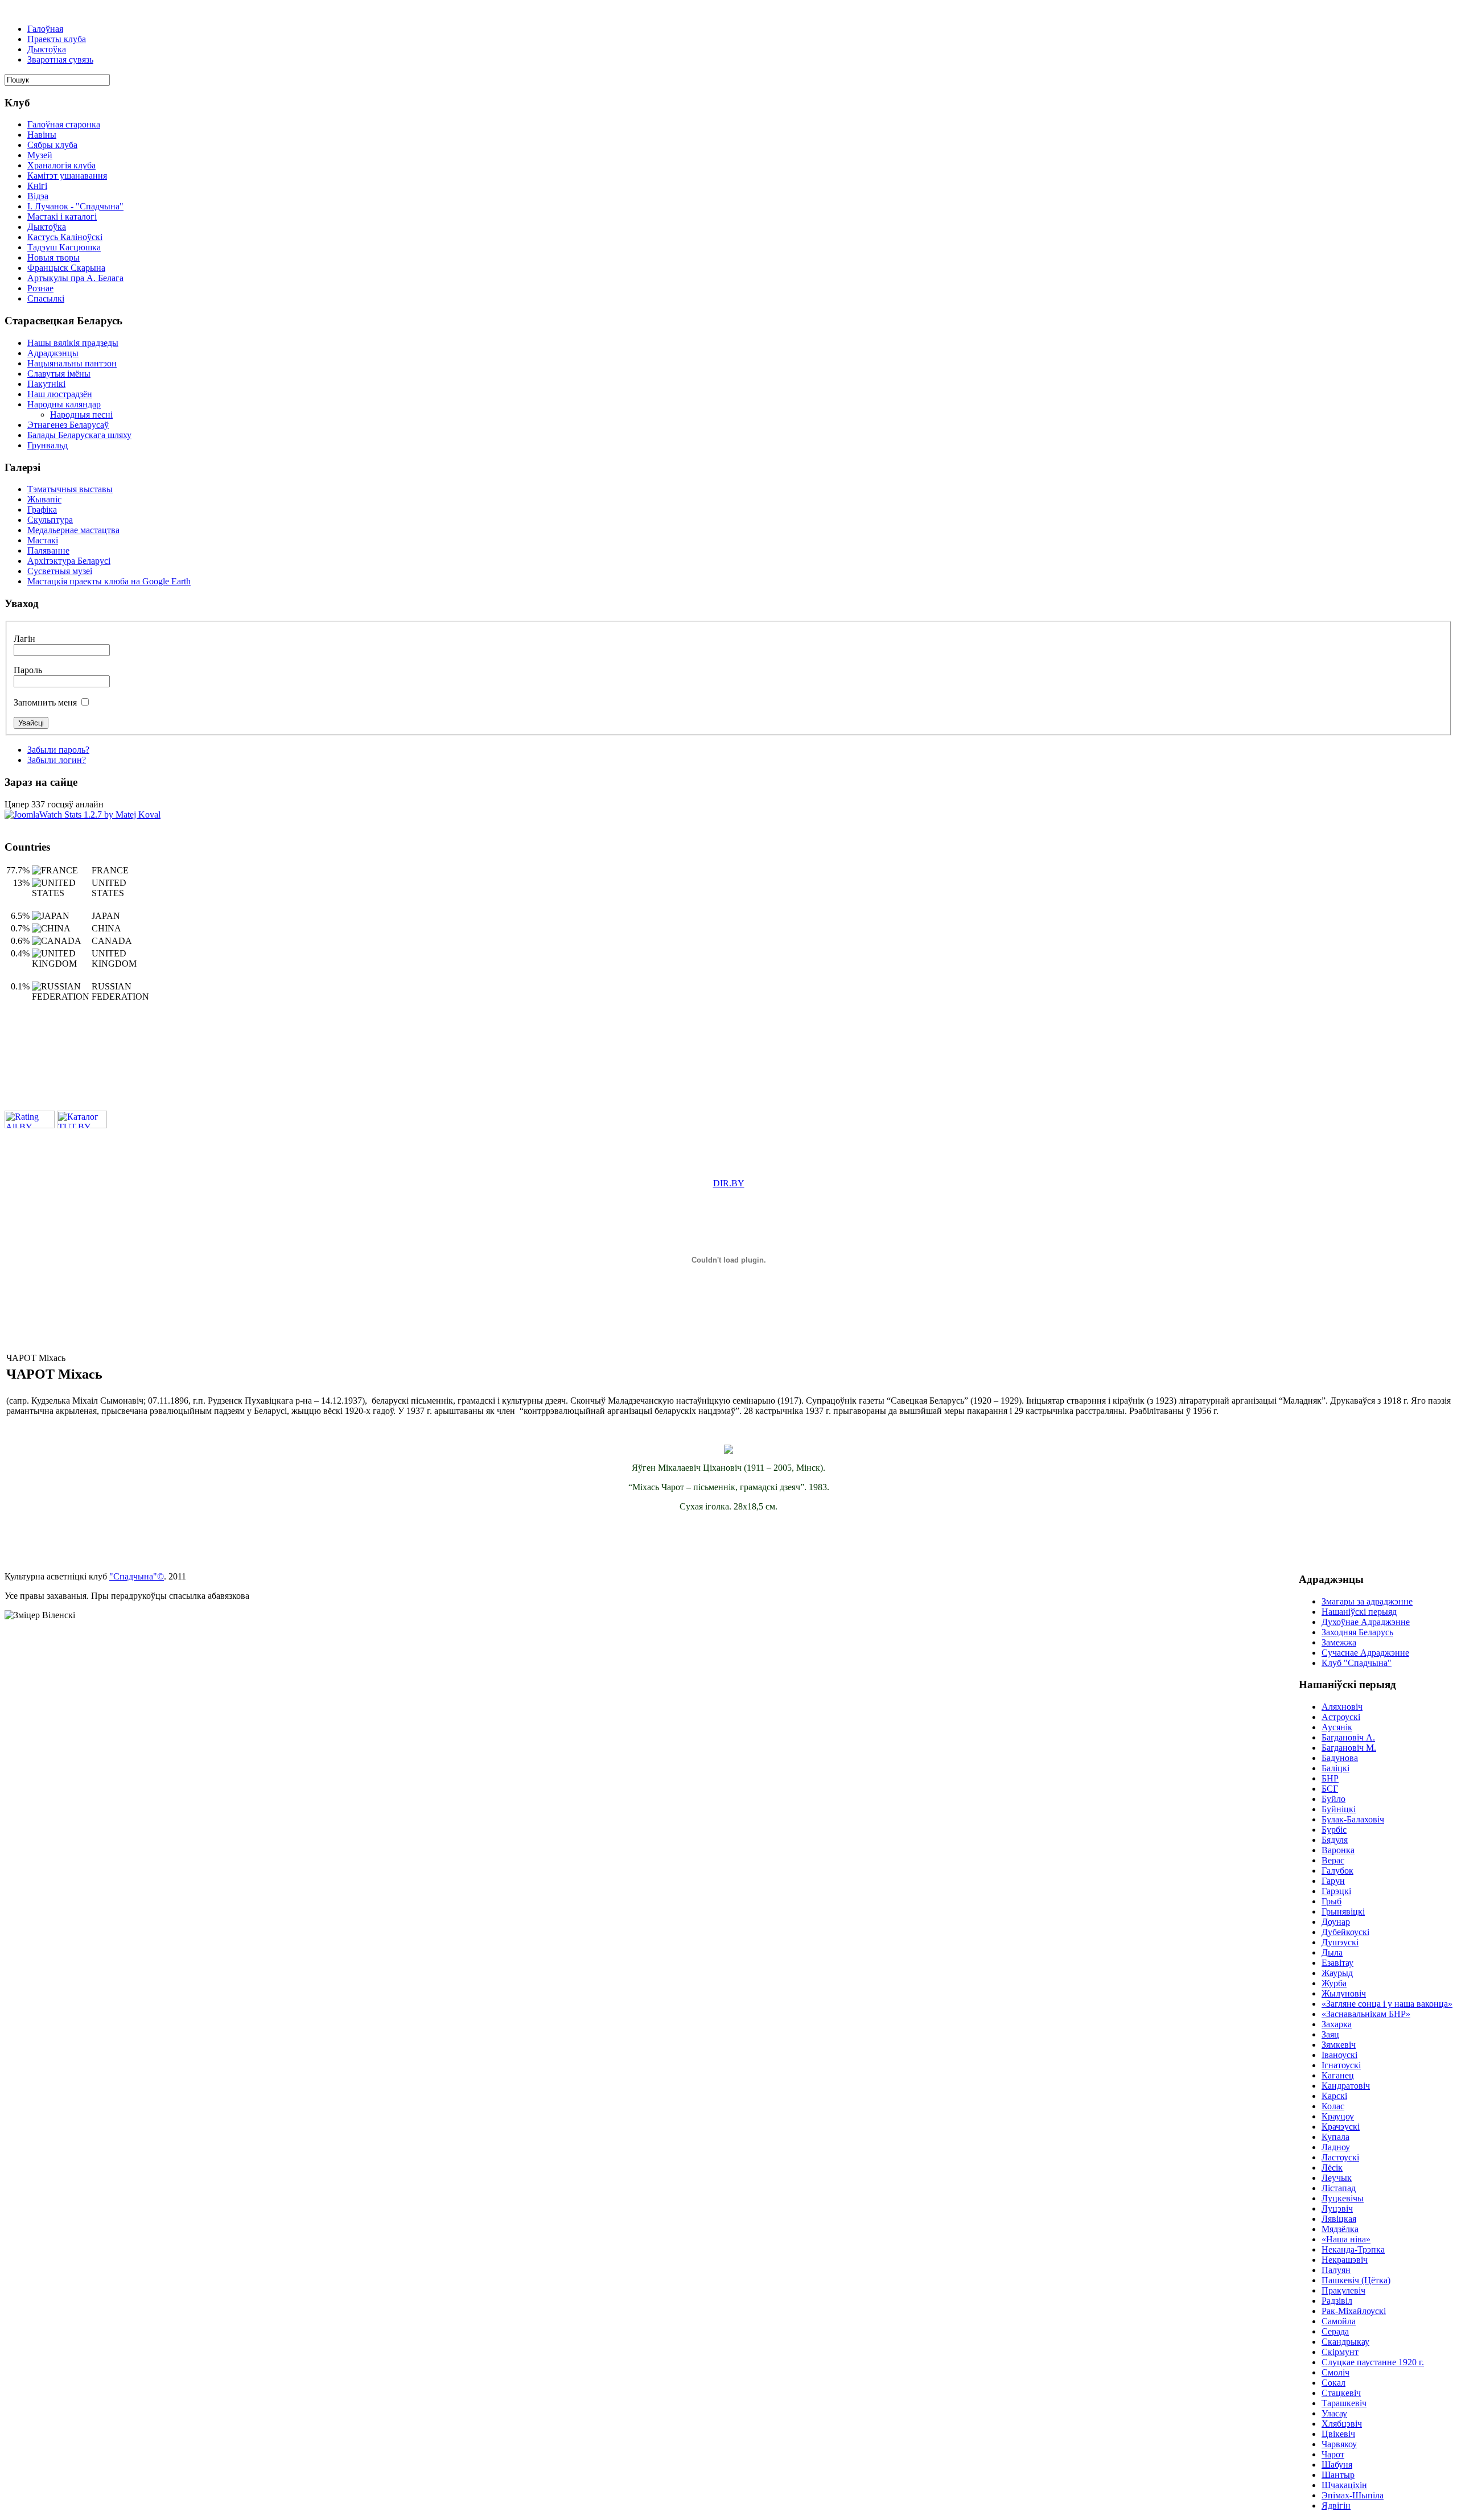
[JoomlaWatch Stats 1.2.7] (83, 814)
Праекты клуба (57, 39)
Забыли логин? (57, 760)
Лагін (24, 639)
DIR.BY (729, 1183)
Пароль (28, 670)
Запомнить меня (45, 702)
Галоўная (45, 29)
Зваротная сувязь (60, 59)
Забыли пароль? (58, 750)
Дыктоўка (47, 49)
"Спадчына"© (137, 1576)
